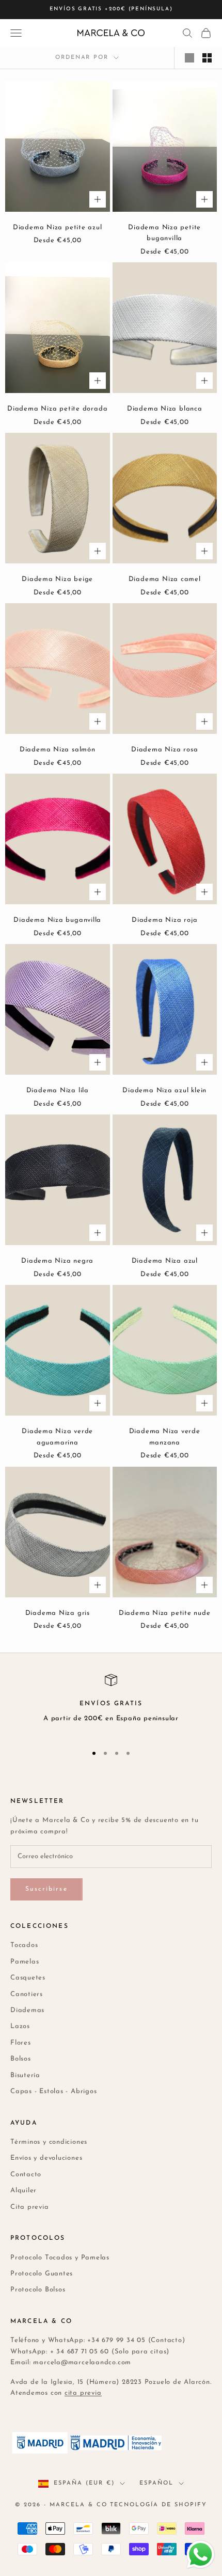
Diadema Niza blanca (165, 409)
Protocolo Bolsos (38, 2290)
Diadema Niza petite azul (58, 227)
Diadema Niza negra (57, 1261)
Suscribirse (46, 1889)
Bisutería (25, 2075)
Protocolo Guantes (42, 2274)
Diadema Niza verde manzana (165, 1437)
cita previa (83, 2393)
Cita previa (30, 2207)
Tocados (24, 1945)
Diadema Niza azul (165, 1261)
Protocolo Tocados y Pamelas (60, 2258)
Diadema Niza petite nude (165, 1613)
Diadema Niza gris (58, 1613)
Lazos (20, 2026)
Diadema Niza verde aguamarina (57, 1437)
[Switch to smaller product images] (207, 58)
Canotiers (27, 1994)
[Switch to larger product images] (189, 58)
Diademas (27, 2010)
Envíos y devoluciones (46, 2158)
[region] (111, 1705)
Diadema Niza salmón (58, 750)
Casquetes (28, 1978)
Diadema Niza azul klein (164, 1090)
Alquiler (23, 2190)
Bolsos (21, 2059)
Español (156, 2483)
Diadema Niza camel (165, 579)
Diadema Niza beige (57, 579)
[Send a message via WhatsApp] (201, 2555)
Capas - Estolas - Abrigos (54, 2091)
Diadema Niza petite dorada (57, 409)
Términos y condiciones (49, 2142)
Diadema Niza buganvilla (57, 920)
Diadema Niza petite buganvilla (164, 233)
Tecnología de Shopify (158, 2505)
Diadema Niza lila (58, 1090)
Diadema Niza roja (164, 920)
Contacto (26, 2174)
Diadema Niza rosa (164, 750)
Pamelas (25, 1962)
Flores (21, 2043)
